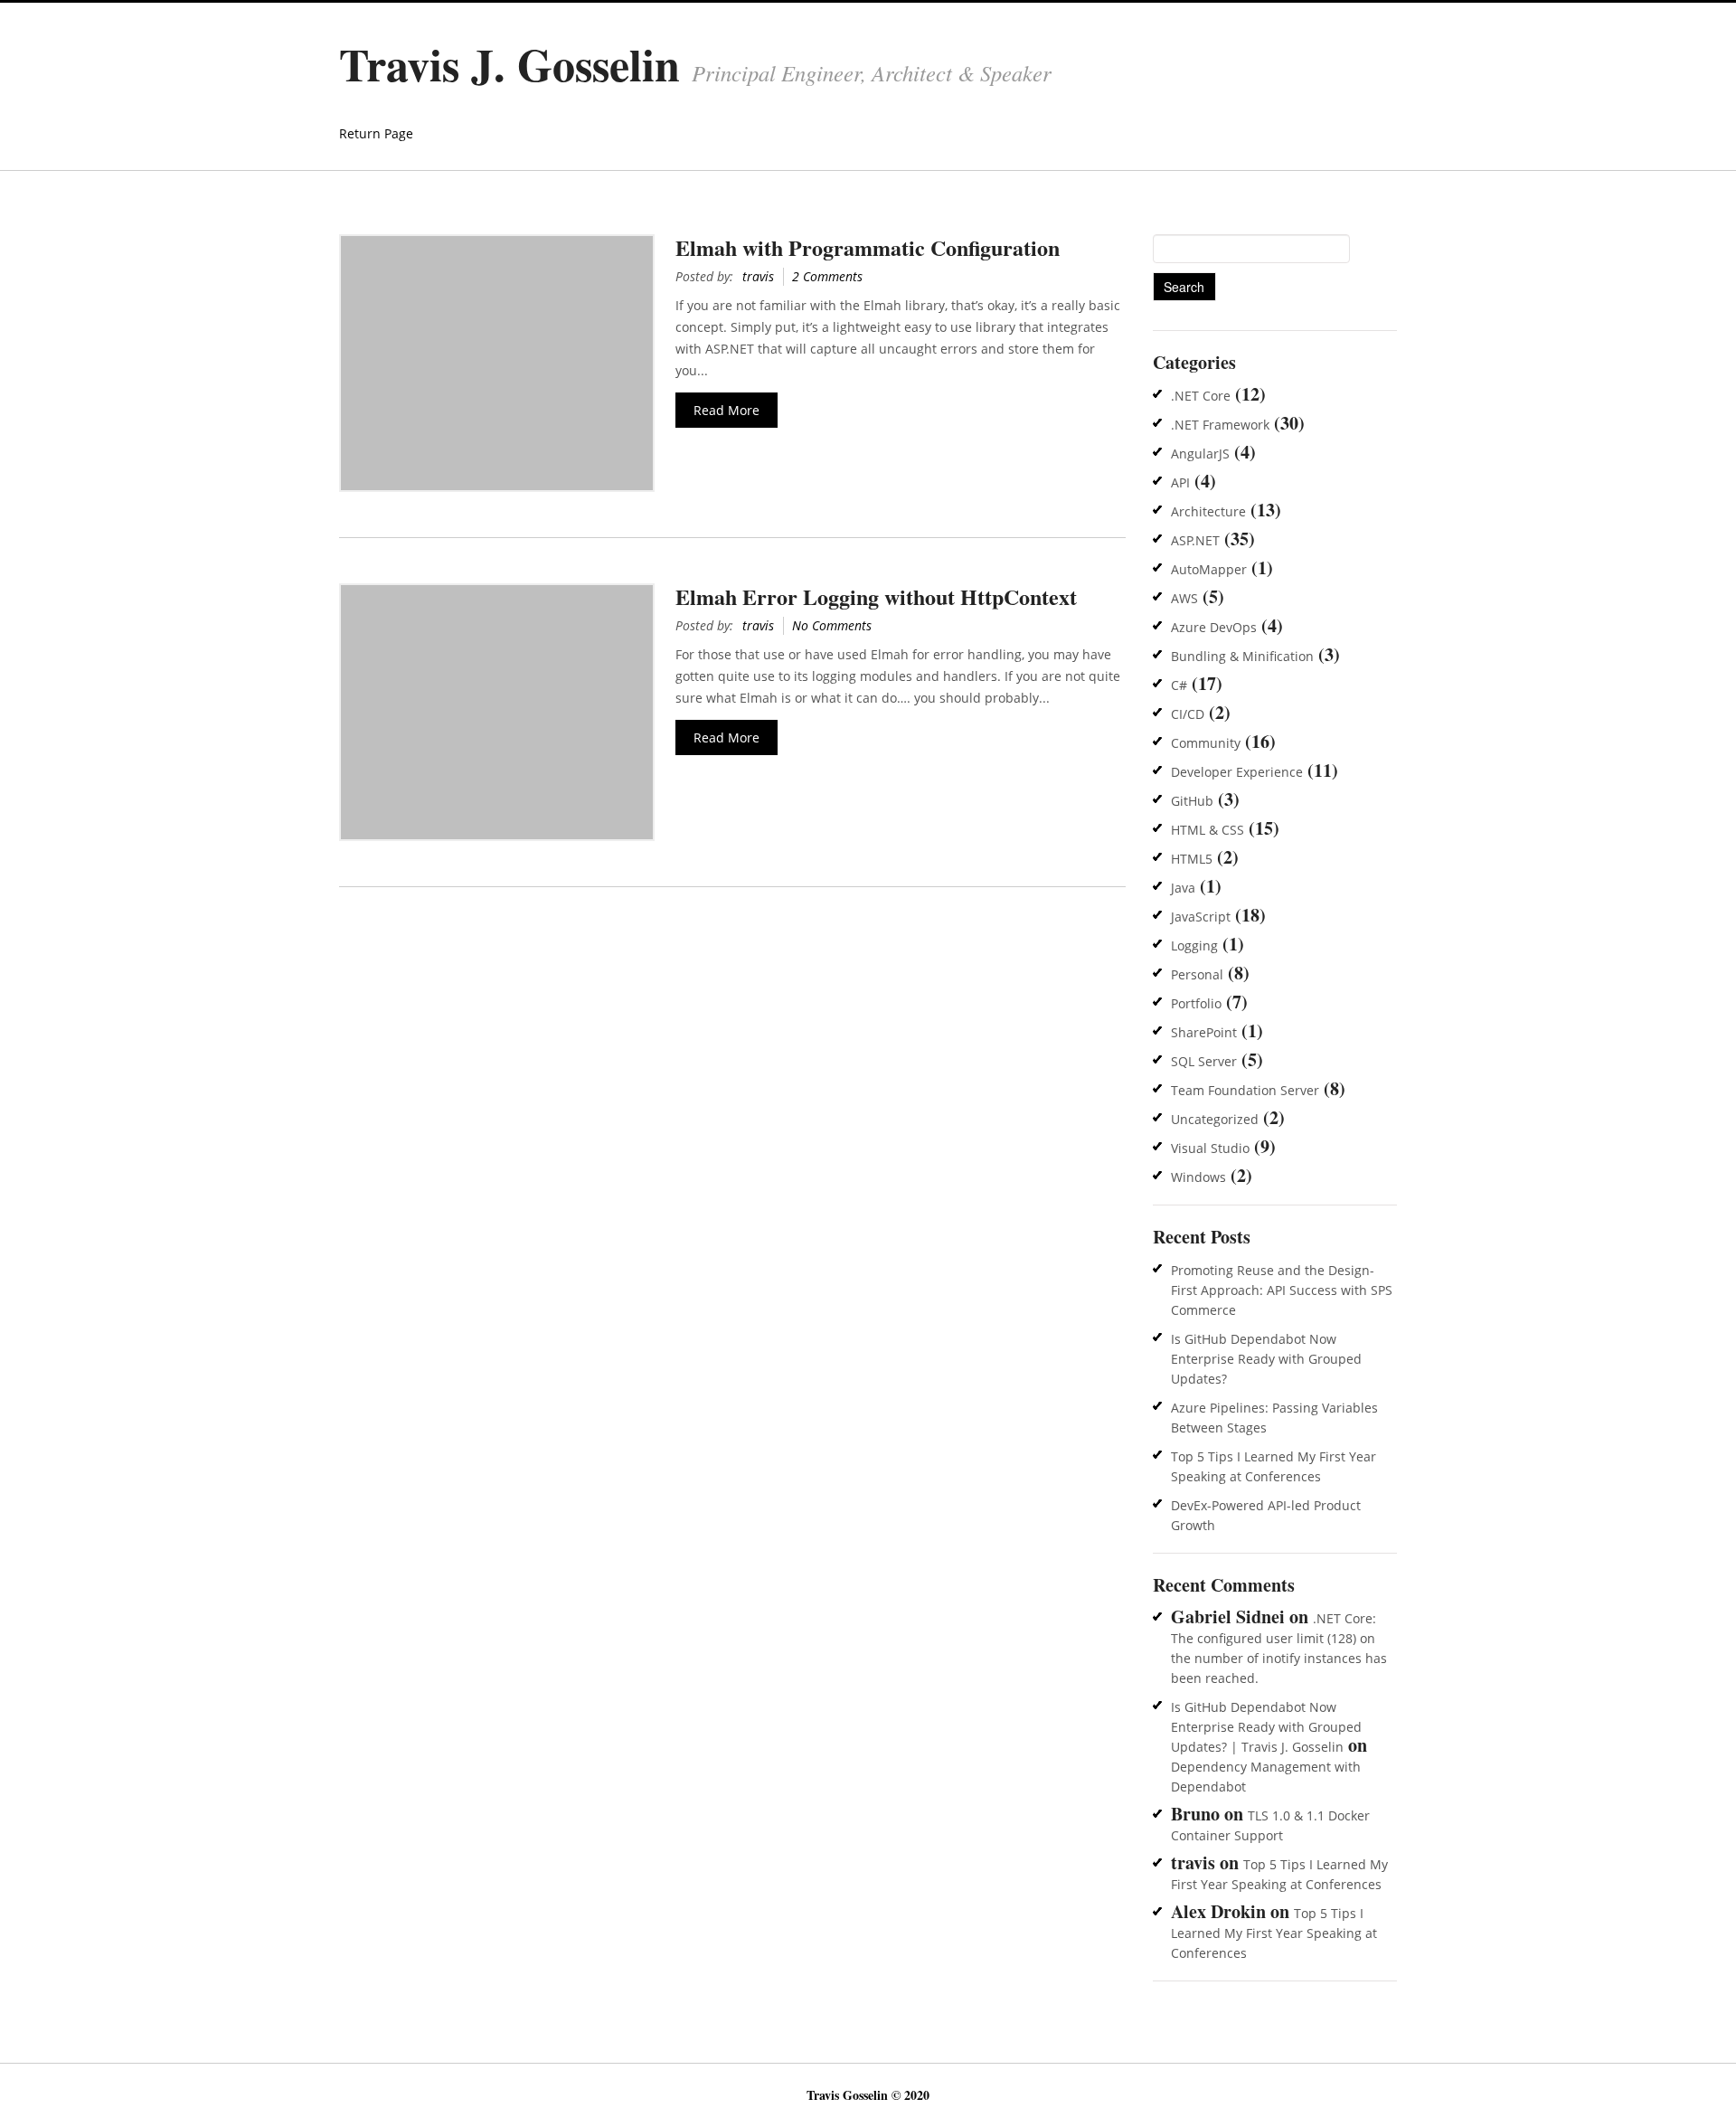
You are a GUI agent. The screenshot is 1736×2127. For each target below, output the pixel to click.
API (1180, 482)
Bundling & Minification (1242, 656)
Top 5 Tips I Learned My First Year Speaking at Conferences (1274, 1933)
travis (758, 276)
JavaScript (1201, 917)
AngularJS (1200, 454)
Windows (1198, 1177)
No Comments (832, 625)
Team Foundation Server (1245, 1090)
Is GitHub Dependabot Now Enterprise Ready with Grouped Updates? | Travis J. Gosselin (1266, 1727)
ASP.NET (1195, 540)
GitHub (1192, 801)
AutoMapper (1209, 569)
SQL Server (1204, 1061)
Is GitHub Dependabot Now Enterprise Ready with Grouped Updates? (1266, 1359)
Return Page (376, 133)
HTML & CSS (1208, 830)
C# (1179, 685)
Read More (726, 410)
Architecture (1208, 511)
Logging (1194, 945)
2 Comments (827, 276)
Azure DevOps (1214, 627)
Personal (1197, 974)
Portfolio (1196, 1003)
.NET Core (1201, 396)
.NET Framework (1220, 425)
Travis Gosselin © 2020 (868, 2095)
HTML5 (1192, 859)
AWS (1184, 598)
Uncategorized (1215, 1119)
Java (1183, 888)
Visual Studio (1210, 1148)
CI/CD (1188, 714)
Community (1206, 743)
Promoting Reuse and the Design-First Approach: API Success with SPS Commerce (1282, 1290)
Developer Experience (1237, 772)
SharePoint (1204, 1032)
